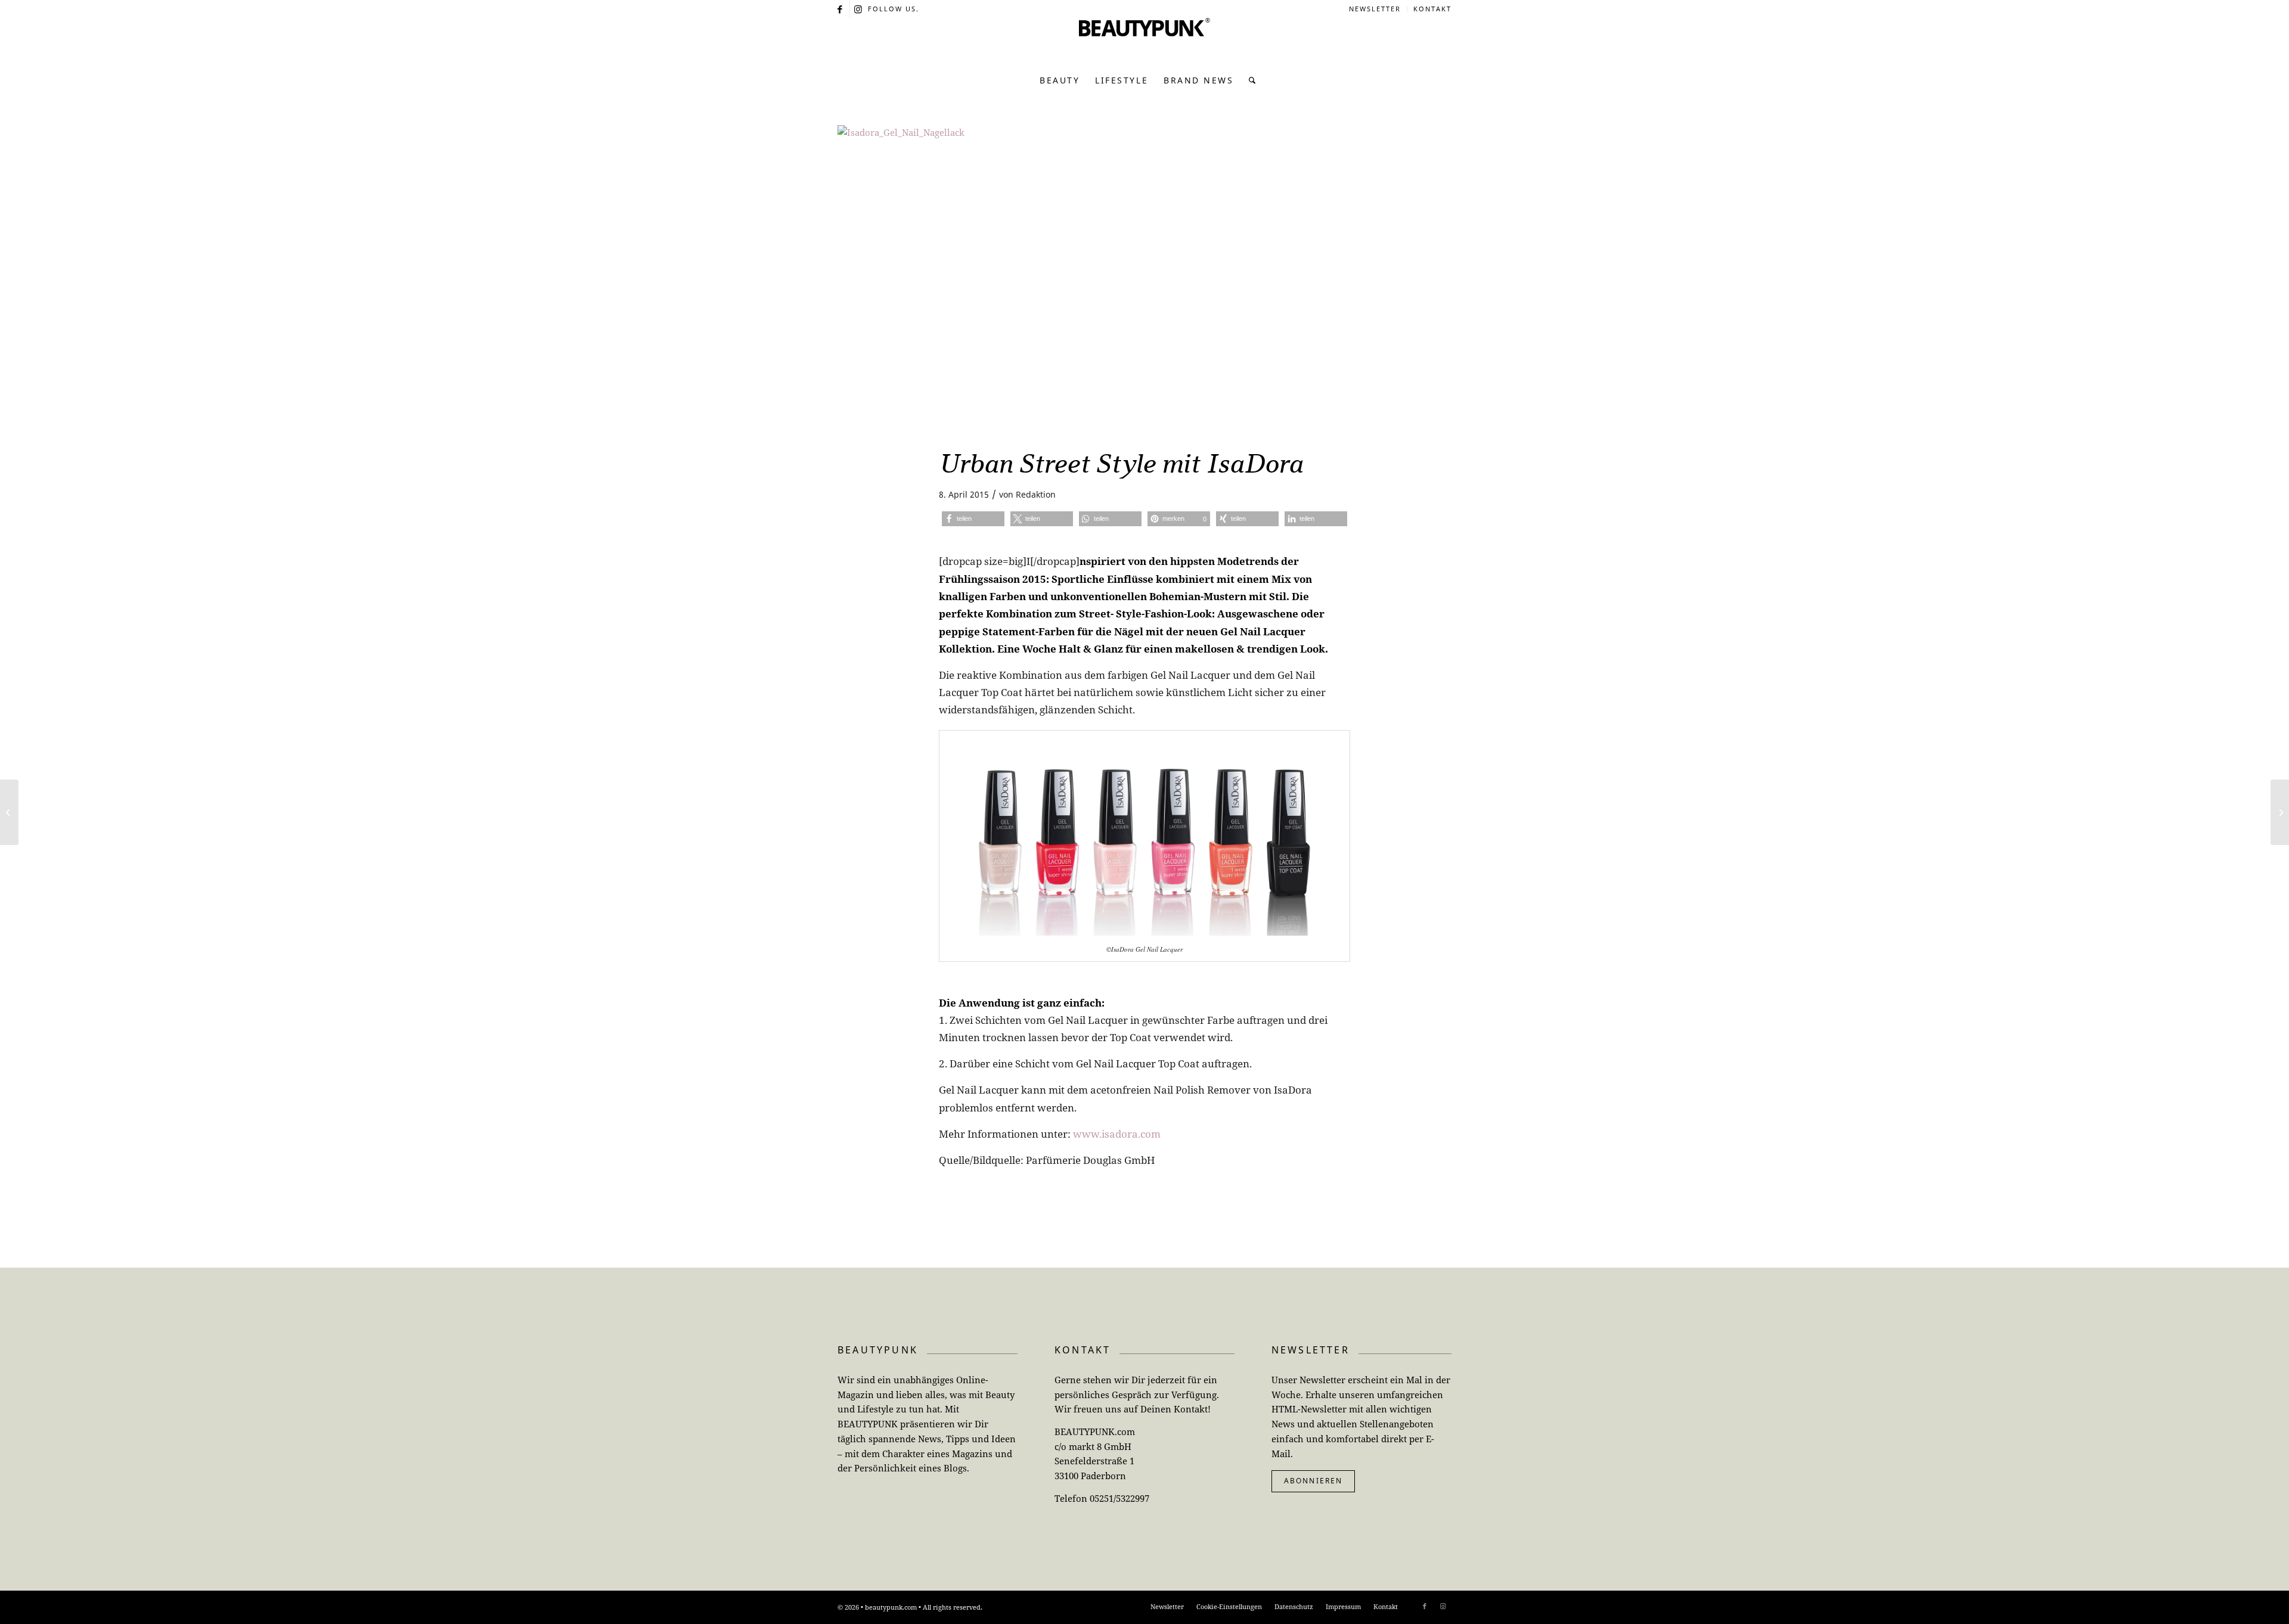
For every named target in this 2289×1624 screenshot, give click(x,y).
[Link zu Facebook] (841, 9)
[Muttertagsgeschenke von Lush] (9, 812)
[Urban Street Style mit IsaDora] (1144, 279)
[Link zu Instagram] (859, 9)
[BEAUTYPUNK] (1144, 42)
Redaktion (1036, 494)
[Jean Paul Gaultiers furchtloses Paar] (2280, 812)
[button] (973, 519)
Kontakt (1432, 9)
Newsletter (1375, 9)
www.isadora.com (1117, 1134)
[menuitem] (1375, 9)
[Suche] (1249, 80)
